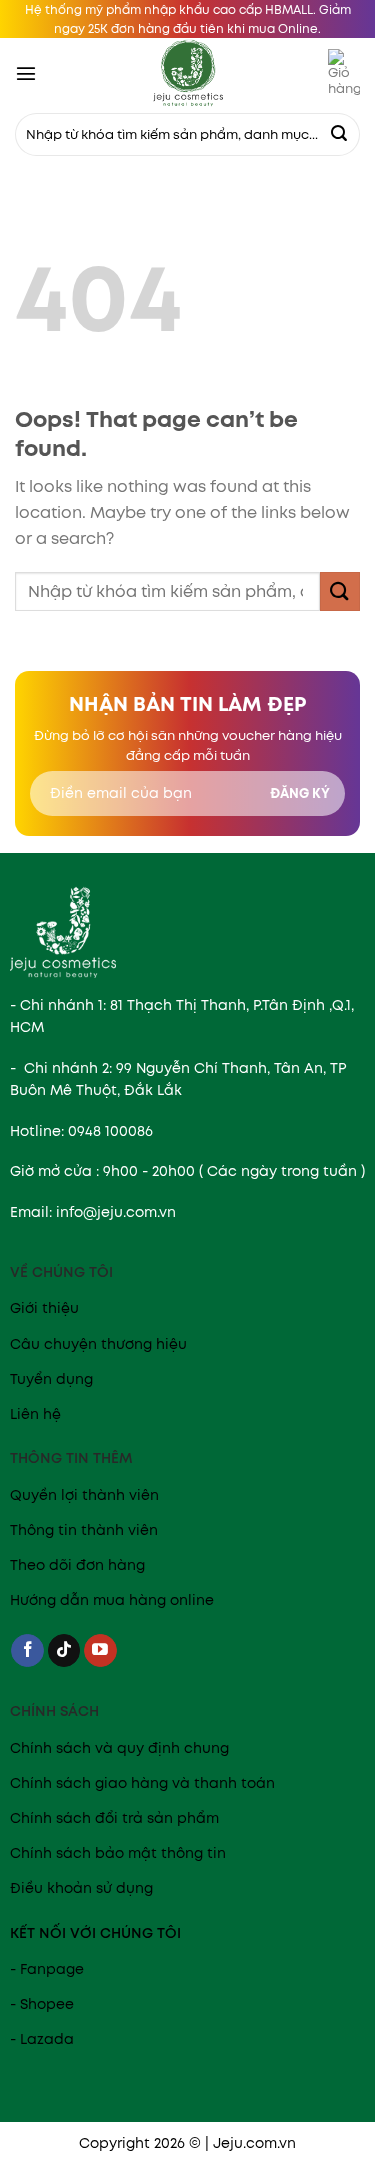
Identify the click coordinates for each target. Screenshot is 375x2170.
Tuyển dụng (51, 1379)
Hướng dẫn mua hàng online (112, 1600)
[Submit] (339, 135)
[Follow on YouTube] (100, 1651)
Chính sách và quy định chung (119, 1748)
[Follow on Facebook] (27, 1651)
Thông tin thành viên (84, 1530)
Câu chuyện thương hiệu (98, 1344)
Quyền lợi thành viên (84, 1495)
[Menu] (26, 73)
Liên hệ (35, 1414)
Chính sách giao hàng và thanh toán (142, 1783)
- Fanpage (47, 1969)
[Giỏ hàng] (344, 73)
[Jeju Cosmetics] (188, 73)
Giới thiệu (44, 1308)
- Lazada (42, 2039)
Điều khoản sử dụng (81, 1888)
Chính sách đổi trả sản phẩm (114, 1818)
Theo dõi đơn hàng (77, 1565)
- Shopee (42, 2004)
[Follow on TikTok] (64, 1651)
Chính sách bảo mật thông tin (118, 1853)
